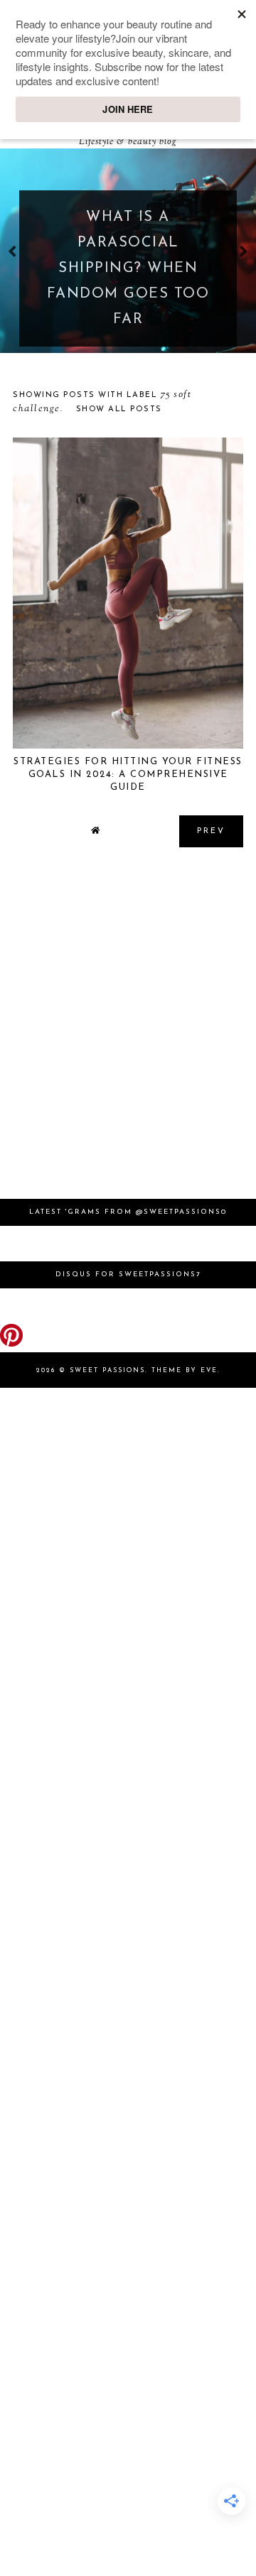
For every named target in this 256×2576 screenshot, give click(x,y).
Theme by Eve (185, 1370)
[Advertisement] (128, 1030)
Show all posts (119, 409)
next (244, 251)
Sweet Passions (107, 1370)
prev (12, 251)
